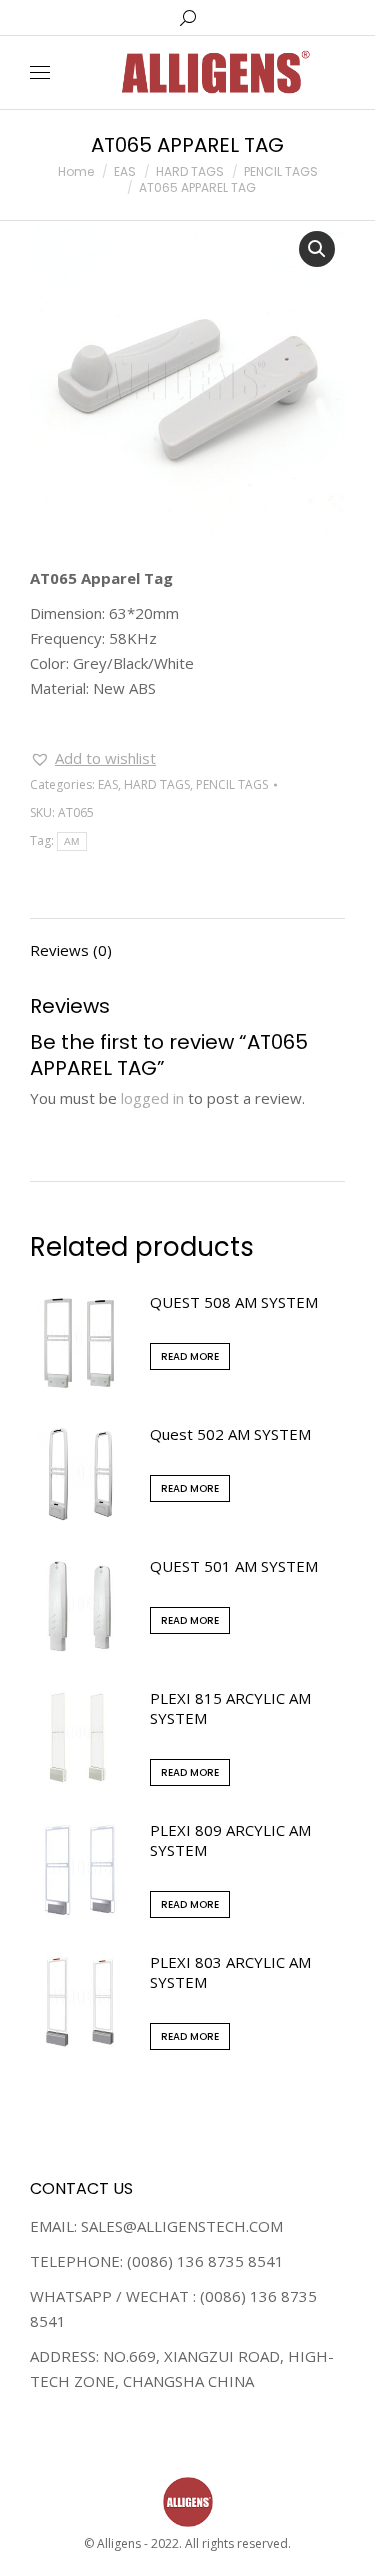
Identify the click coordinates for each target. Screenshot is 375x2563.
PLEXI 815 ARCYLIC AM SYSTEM (230, 1708)
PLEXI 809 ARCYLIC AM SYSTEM (230, 1840)
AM (72, 841)
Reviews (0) (71, 950)
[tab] (187, 940)
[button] (93, 758)
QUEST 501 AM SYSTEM (234, 1566)
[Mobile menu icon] (40, 72)
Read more (190, 1356)
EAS (108, 784)
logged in (152, 1098)
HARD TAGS (157, 784)
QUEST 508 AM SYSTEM (234, 1302)
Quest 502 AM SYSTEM (230, 1434)
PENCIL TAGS (232, 784)
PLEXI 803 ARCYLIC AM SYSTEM (230, 1972)
